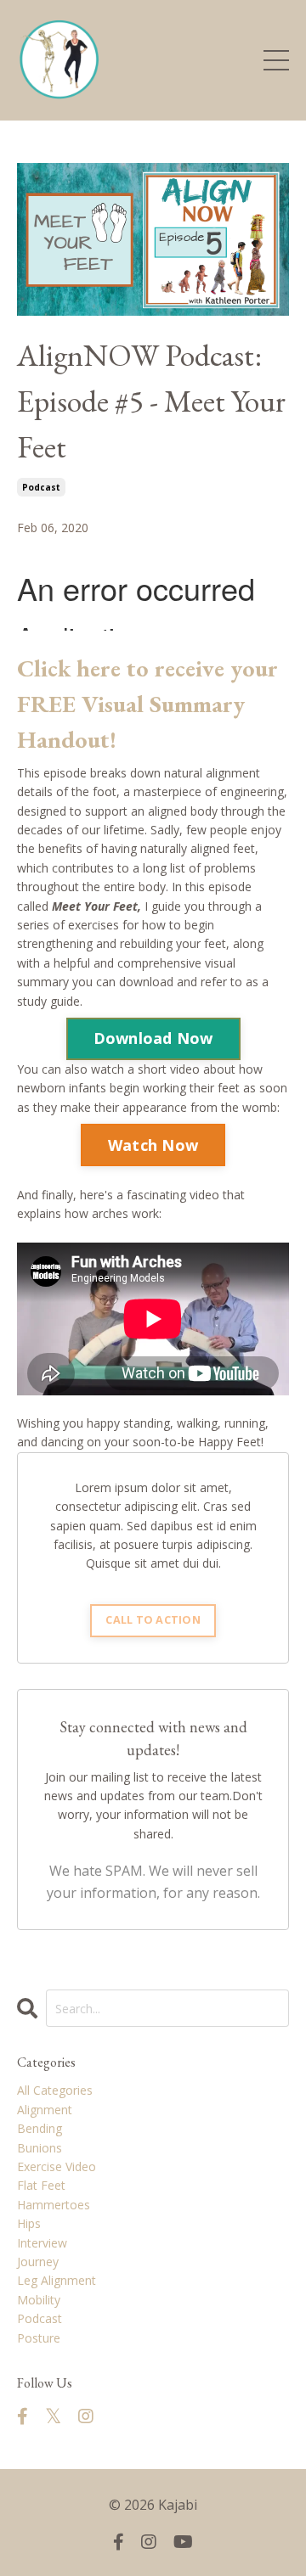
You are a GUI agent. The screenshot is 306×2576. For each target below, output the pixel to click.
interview (42, 2243)
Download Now (153, 1038)
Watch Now (153, 1145)
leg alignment (57, 2280)
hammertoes (54, 2205)
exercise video (57, 2166)
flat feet (41, 2185)
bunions (40, 2148)
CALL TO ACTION (153, 1620)
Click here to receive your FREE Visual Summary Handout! (147, 704)
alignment (45, 2110)
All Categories (55, 2090)
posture (39, 2338)
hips (29, 2223)
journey (38, 2262)
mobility (39, 2300)
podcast (41, 487)
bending (40, 2128)
